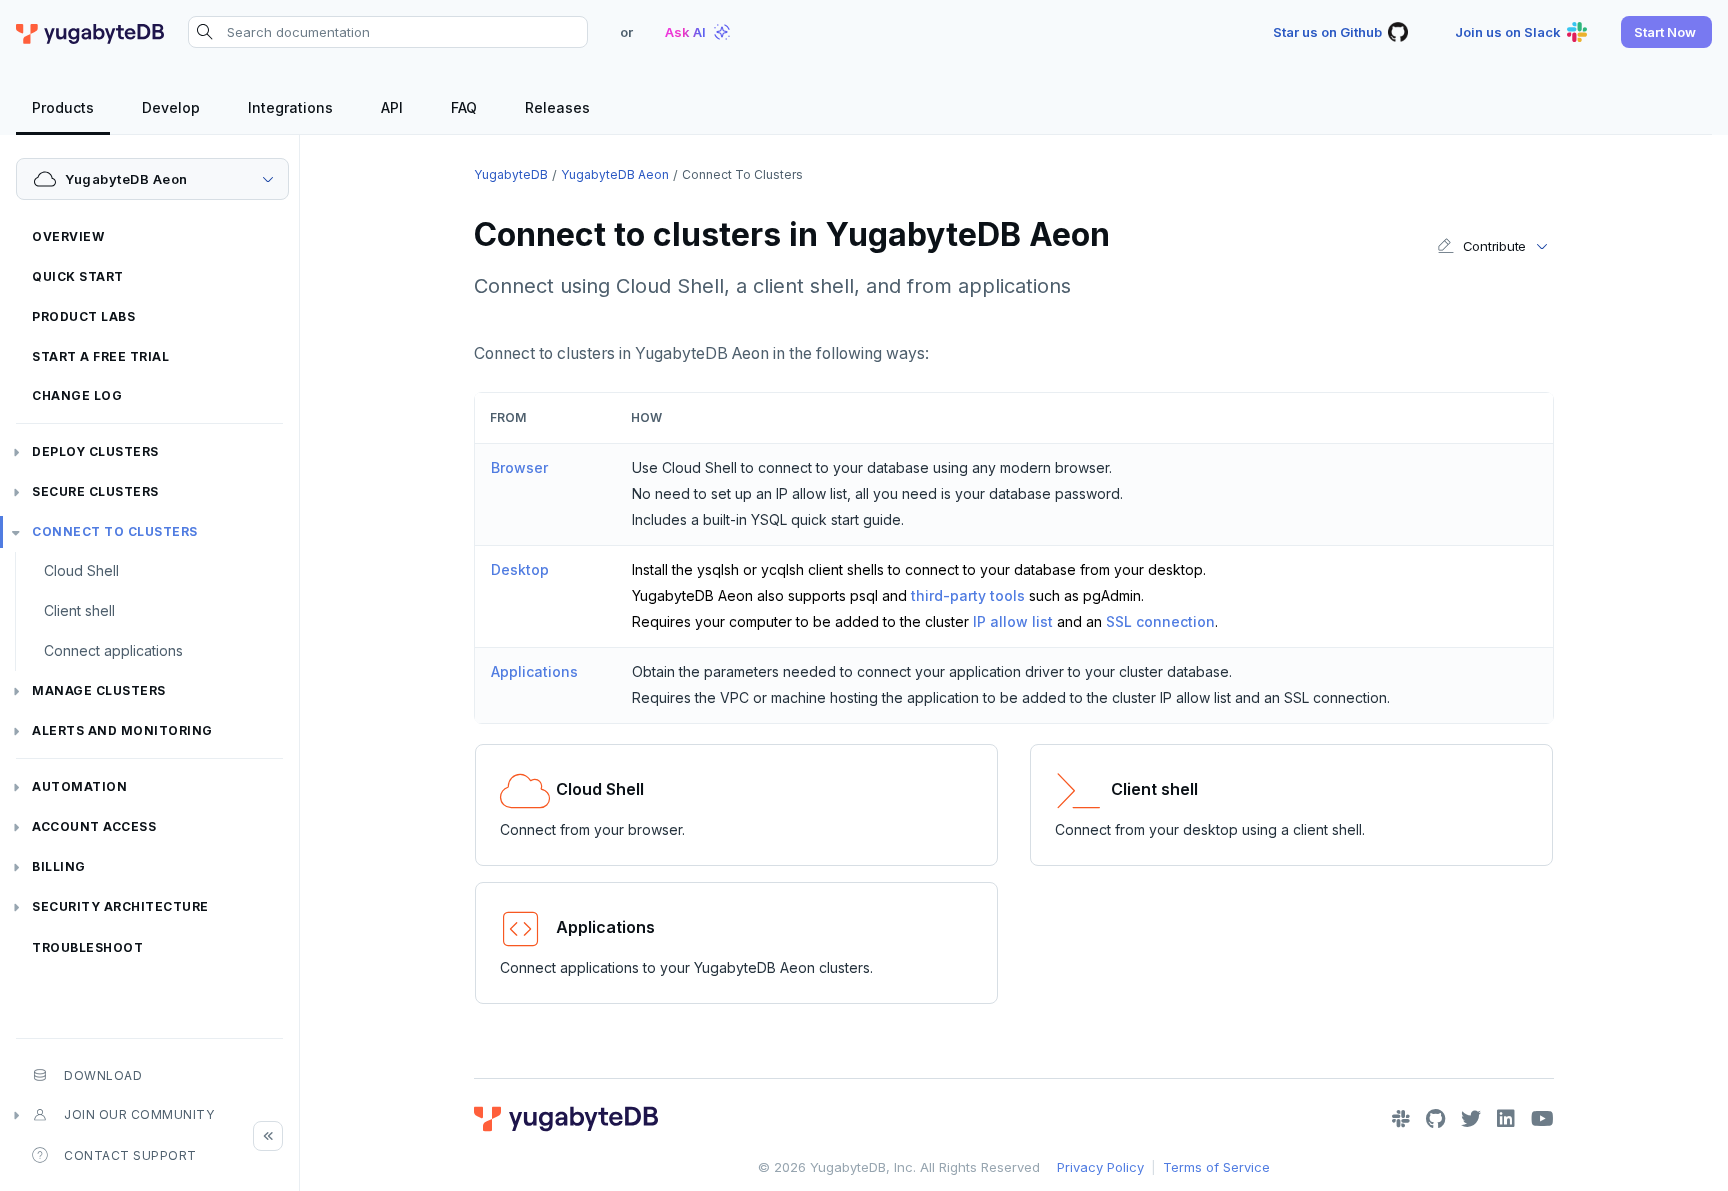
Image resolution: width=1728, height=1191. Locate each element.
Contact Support (130, 1155)
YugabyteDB (511, 174)
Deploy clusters (95, 451)
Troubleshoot (87, 947)
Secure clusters (95, 491)
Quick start (78, 276)
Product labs (83, 316)
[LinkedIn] (1506, 1119)
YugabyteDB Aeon (615, 174)
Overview (68, 236)
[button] (1666, 32)
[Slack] (1401, 1119)
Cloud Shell (81, 570)
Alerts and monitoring (122, 730)
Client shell (79, 610)
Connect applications (113, 650)
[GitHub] (1435, 1119)
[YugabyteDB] (90, 32)
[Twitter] (1471, 1119)
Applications (534, 671)
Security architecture (120, 906)
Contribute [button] (1494, 246)
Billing (59, 866)
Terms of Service (1216, 1167)
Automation (79, 786)
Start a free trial (100, 356)
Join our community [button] (139, 1114)
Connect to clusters (115, 531)
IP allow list (1013, 621)
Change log (77, 395)
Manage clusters (99, 690)
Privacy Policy (1100, 1167)
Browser (519, 467)
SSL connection (1160, 621)
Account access (94, 826)
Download (103, 1075)
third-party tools (968, 595)
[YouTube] (1542, 1119)
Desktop (520, 569)
